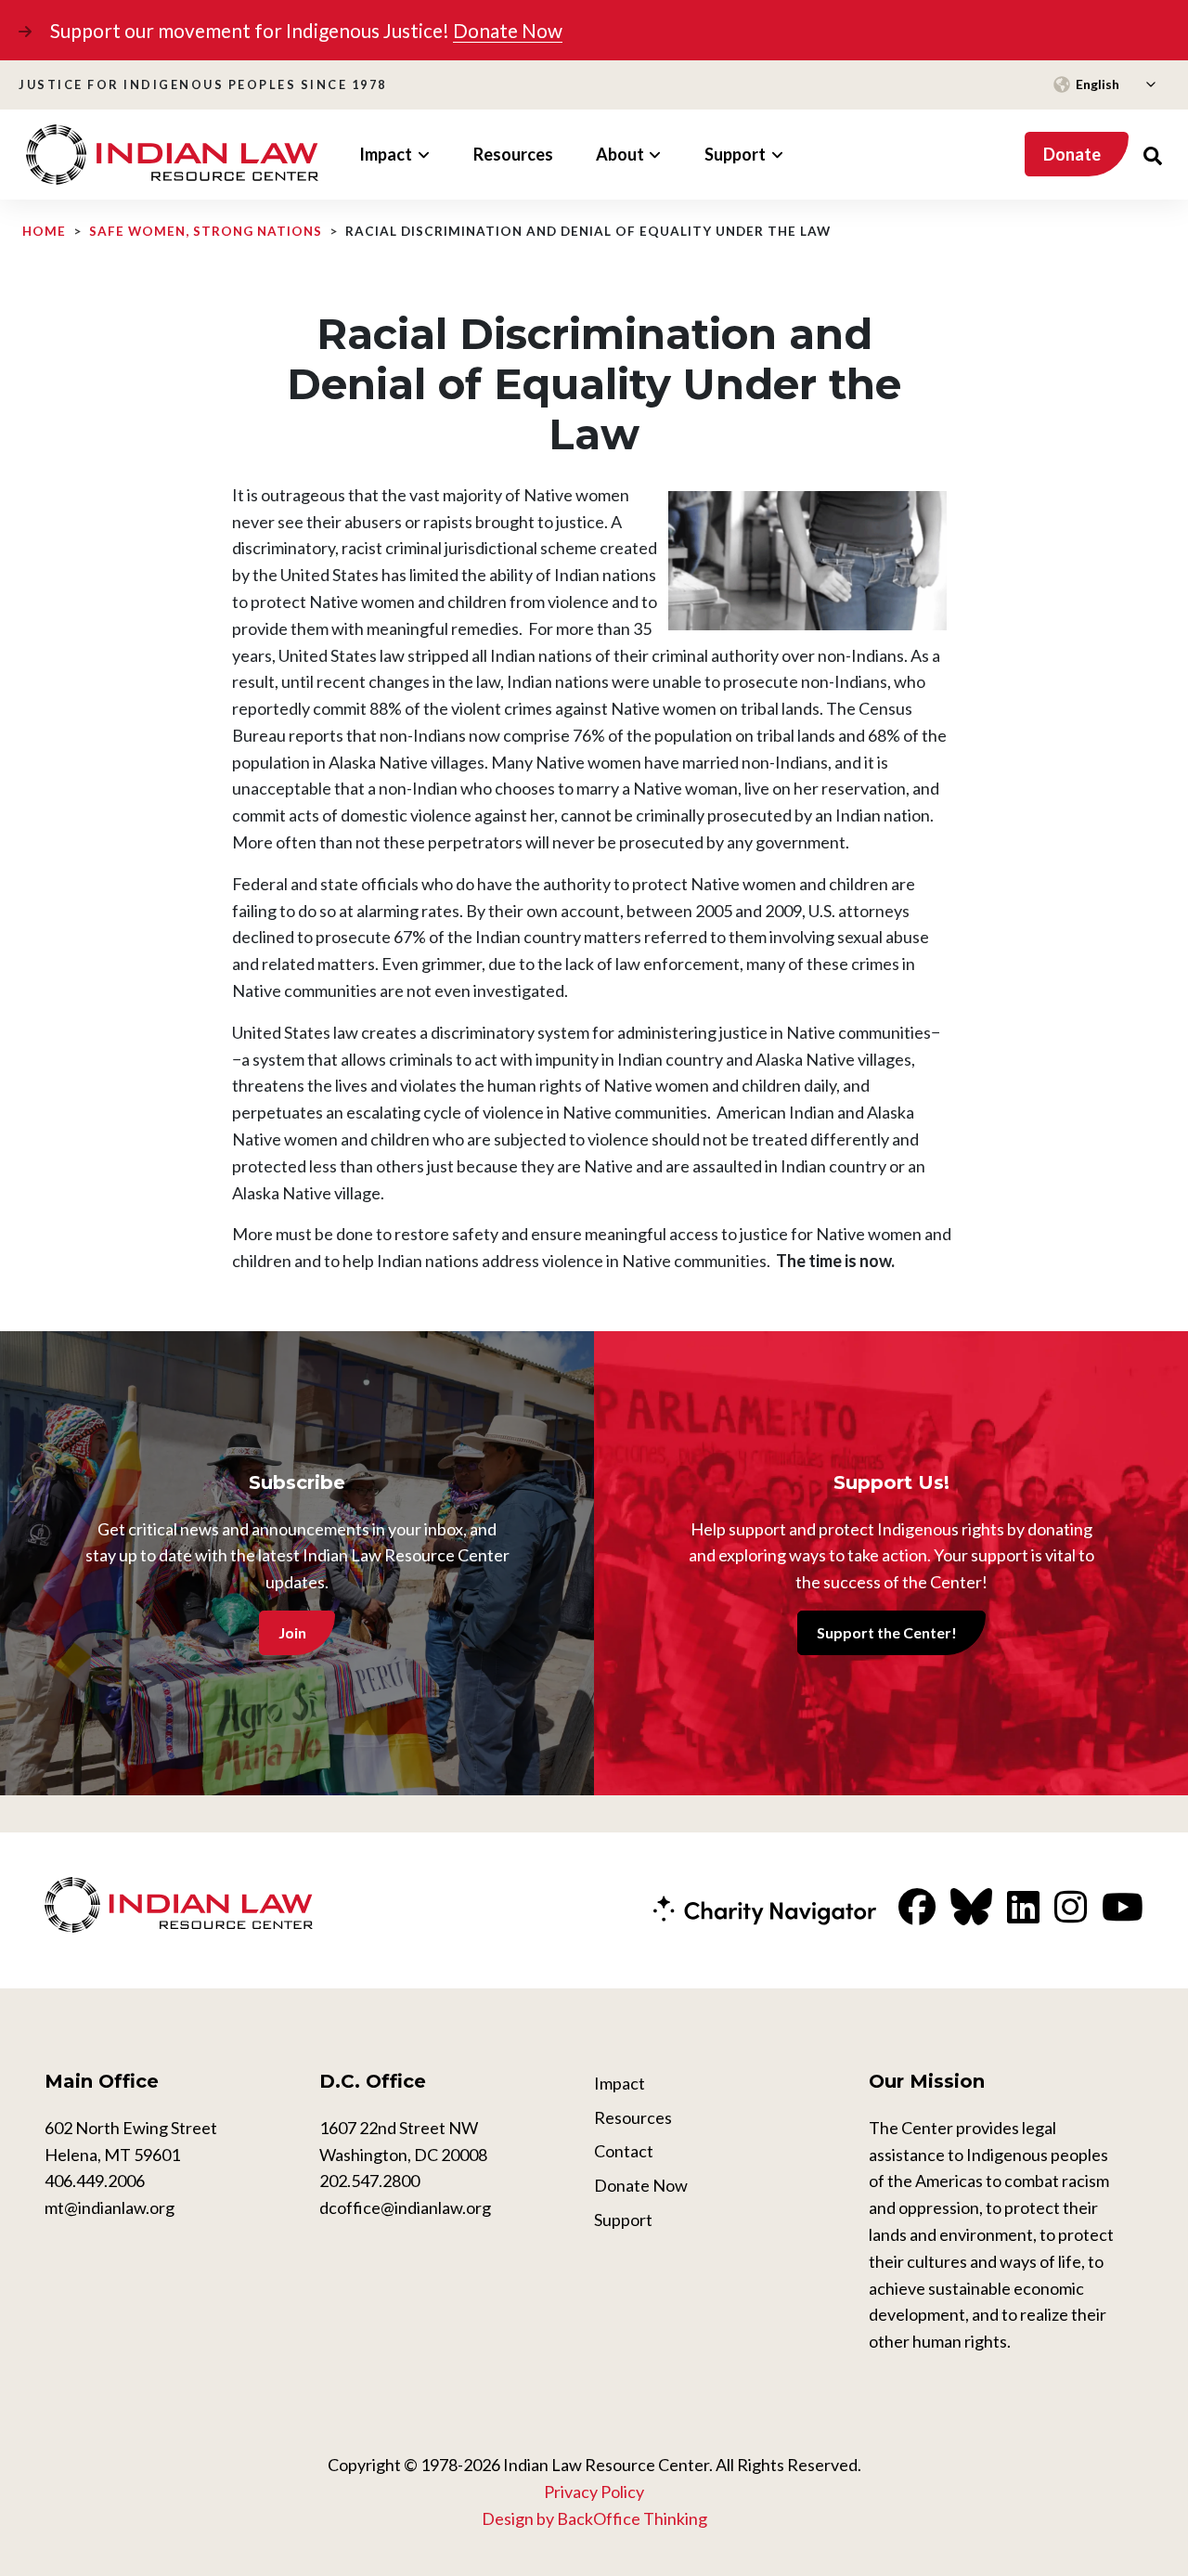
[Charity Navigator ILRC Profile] (765, 1909)
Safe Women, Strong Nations (206, 231)
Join (292, 1632)
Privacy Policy (594, 2492)
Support (623, 2220)
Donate (1072, 154)
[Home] (172, 155)
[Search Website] (1153, 155)
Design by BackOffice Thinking (594, 2518)
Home (44, 231)
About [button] (620, 154)
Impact (620, 2083)
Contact (624, 2151)
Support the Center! (887, 1632)
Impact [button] (386, 154)
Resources (513, 154)
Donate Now (508, 30)
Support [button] (735, 154)
